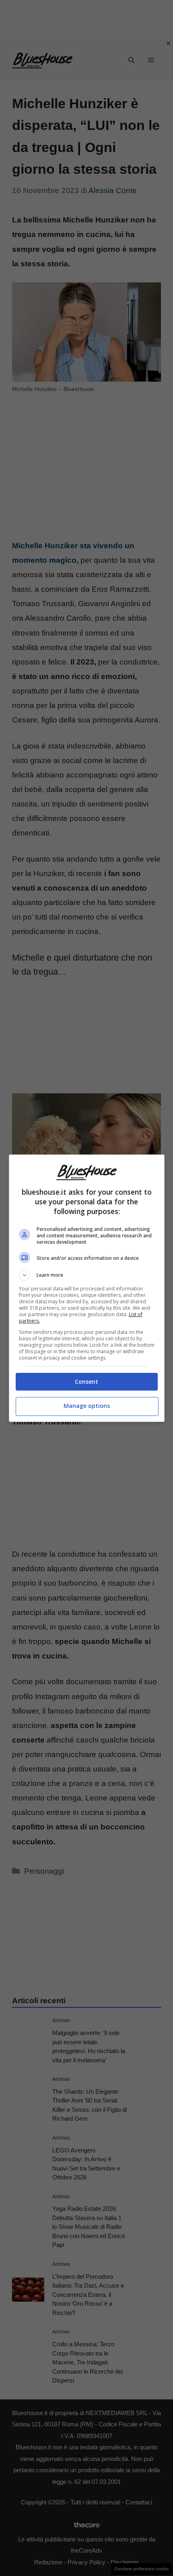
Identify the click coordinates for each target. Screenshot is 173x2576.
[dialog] (87, 1288)
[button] (87, 1275)
